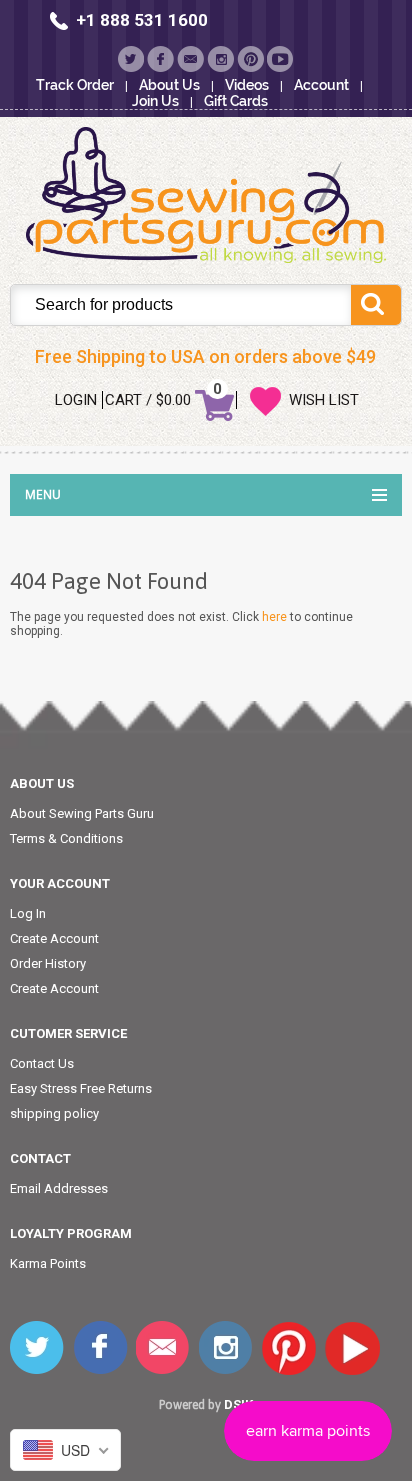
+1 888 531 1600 (142, 20)
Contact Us (42, 1063)
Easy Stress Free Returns (81, 1088)
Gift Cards (236, 101)
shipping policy (54, 1113)
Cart (123, 400)
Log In (28, 913)
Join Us (155, 101)
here (274, 617)
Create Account (54, 938)
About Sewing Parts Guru (82, 813)
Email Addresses (59, 1188)
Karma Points (48, 1263)
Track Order (75, 85)
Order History (48, 963)
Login (76, 400)
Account (321, 85)
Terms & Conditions (66, 838)
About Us (169, 85)
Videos (247, 85)
